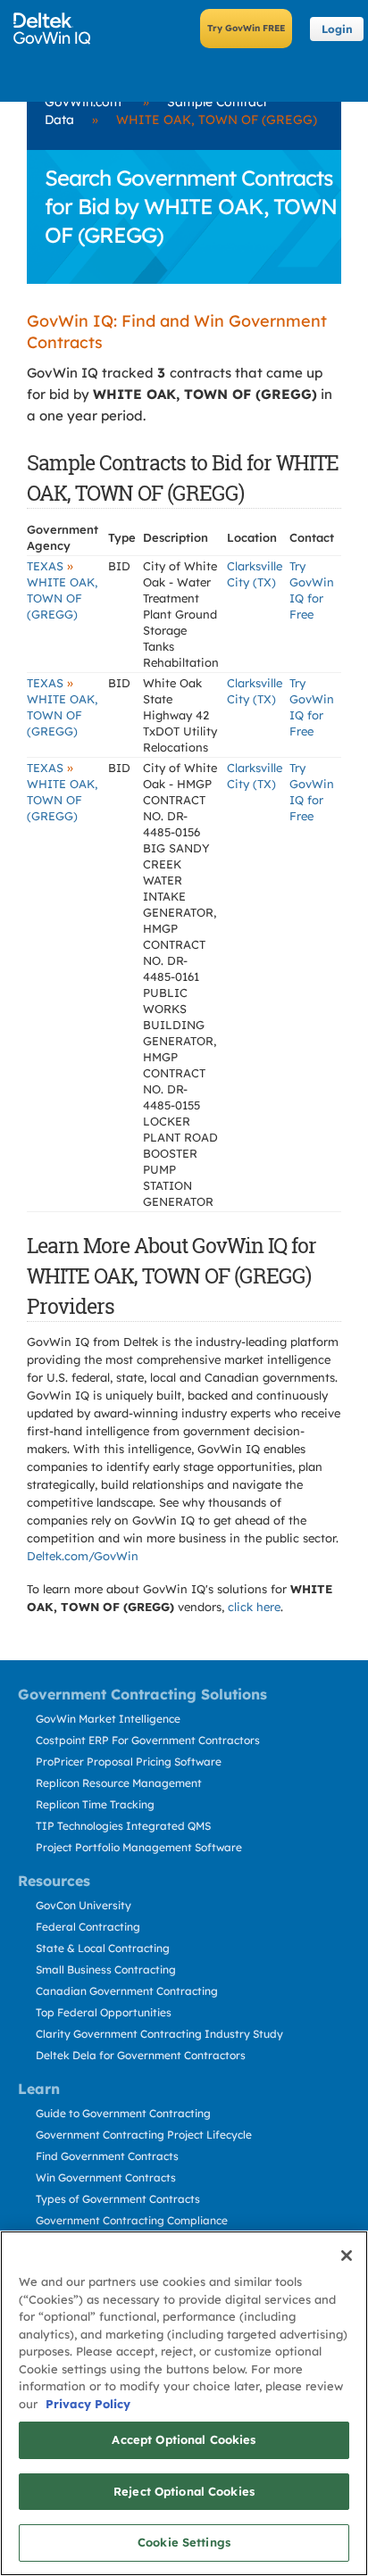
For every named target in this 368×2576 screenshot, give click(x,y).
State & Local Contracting (103, 1948)
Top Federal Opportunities (104, 2012)
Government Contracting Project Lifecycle (144, 2135)
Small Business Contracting (106, 1969)
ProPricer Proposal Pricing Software (129, 1762)
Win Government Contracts (106, 2177)
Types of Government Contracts (118, 2199)
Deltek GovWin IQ (58, 29)
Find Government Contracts (107, 2156)
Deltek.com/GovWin (83, 1556)
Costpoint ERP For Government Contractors (148, 1740)
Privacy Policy (88, 2404)
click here (254, 1607)
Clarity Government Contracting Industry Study (159, 2034)
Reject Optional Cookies (184, 2491)
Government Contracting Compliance (132, 2220)
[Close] (347, 2256)
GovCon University (84, 1905)
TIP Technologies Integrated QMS (123, 1826)
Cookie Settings (184, 2542)
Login (337, 29)
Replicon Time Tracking (95, 1804)
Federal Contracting (88, 1927)
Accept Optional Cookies (184, 2439)
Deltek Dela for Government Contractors (141, 2055)
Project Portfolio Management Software (139, 1847)
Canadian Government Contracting (127, 1991)
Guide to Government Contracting (123, 2113)
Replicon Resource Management (119, 1783)
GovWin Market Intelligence (108, 1719)
